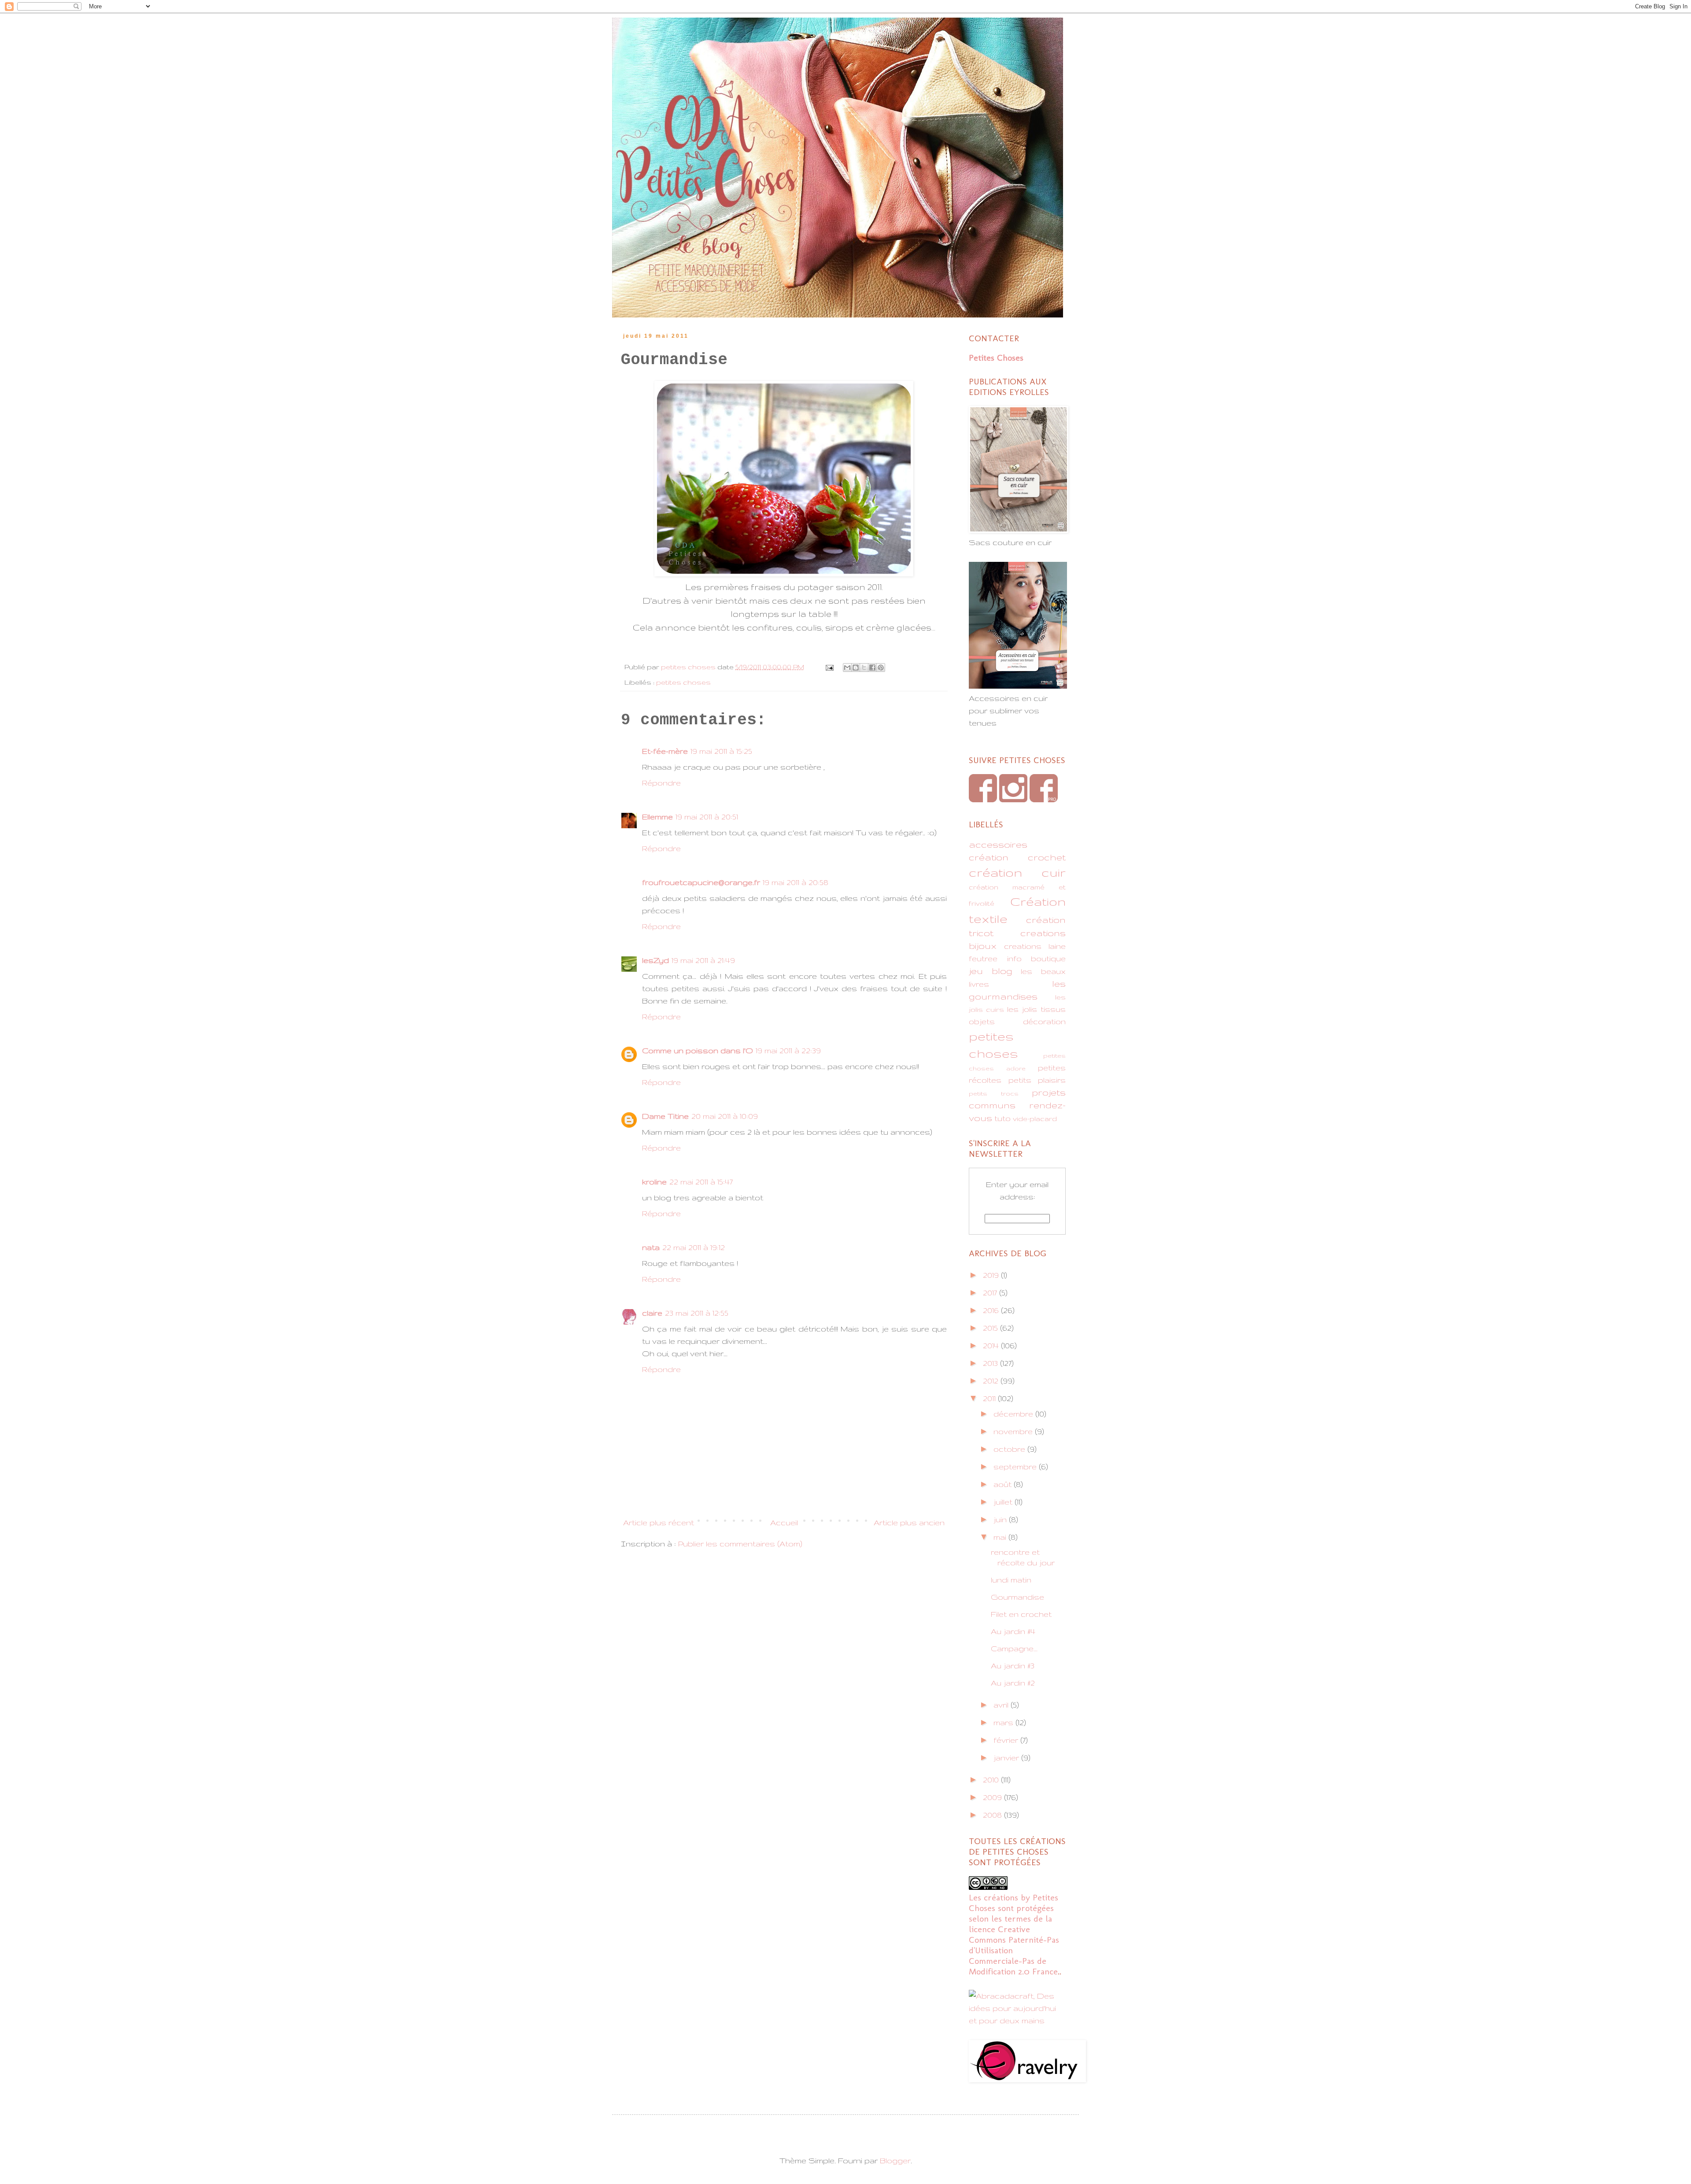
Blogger (895, 2160)
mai (1001, 1537)
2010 (992, 1780)
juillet (1004, 1502)
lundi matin (1011, 1580)
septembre (1016, 1466)
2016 (992, 1310)
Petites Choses (996, 358)
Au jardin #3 (1013, 1666)
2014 (992, 1345)
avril (1002, 1705)
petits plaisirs (1037, 1080)
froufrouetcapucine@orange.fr (701, 882)
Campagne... (1014, 1648)
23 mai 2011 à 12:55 (697, 1313)
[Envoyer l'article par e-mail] (829, 667)
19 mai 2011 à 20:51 (707, 817)
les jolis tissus (1037, 1009)
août (1004, 1484)
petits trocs (994, 1093)
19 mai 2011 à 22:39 (788, 1050)
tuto (1002, 1118)
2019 (992, 1275)
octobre (1010, 1449)
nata (651, 1247)
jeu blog (991, 971)
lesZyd (655, 960)
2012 (992, 1381)
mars (1004, 1722)
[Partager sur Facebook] (872, 668)
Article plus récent (659, 1522)
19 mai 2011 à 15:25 (721, 751)
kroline (654, 1182)
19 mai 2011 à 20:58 (796, 882)
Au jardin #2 (1013, 1683)
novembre (1014, 1431)
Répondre (661, 783)
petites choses (683, 682)
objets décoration (1017, 1021)
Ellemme (657, 817)
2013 (991, 1363)
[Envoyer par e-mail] (847, 668)
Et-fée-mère (665, 751)
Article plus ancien (909, 1522)
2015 (991, 1328)
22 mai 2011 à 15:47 (701, 1182)
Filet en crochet (1021, 1614)
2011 (990, 1398)
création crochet (1017, 857)
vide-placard (1035, 1119)
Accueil (784, 1522)
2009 (993, 1797)
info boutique (1037, 958)
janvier (1007, 1758)
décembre (1014, 1414)
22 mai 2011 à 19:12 (694, 1247)
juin (1001, 1519)
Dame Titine (665, 1116)
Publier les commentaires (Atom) (740, 1544)
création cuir (1017, 872)
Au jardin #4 (1013, 1631)
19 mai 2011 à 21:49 (703, 960)
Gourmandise (1017, 1597)
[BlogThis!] (856, 668)
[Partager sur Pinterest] (881, 668)
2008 (993, 1815)
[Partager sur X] (864, 668)
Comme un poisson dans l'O (698, 1050)
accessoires (998, 844)
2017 (991, 1293)
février (1007, 1740)
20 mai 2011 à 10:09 (725, 1116)
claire (652, 1313)
